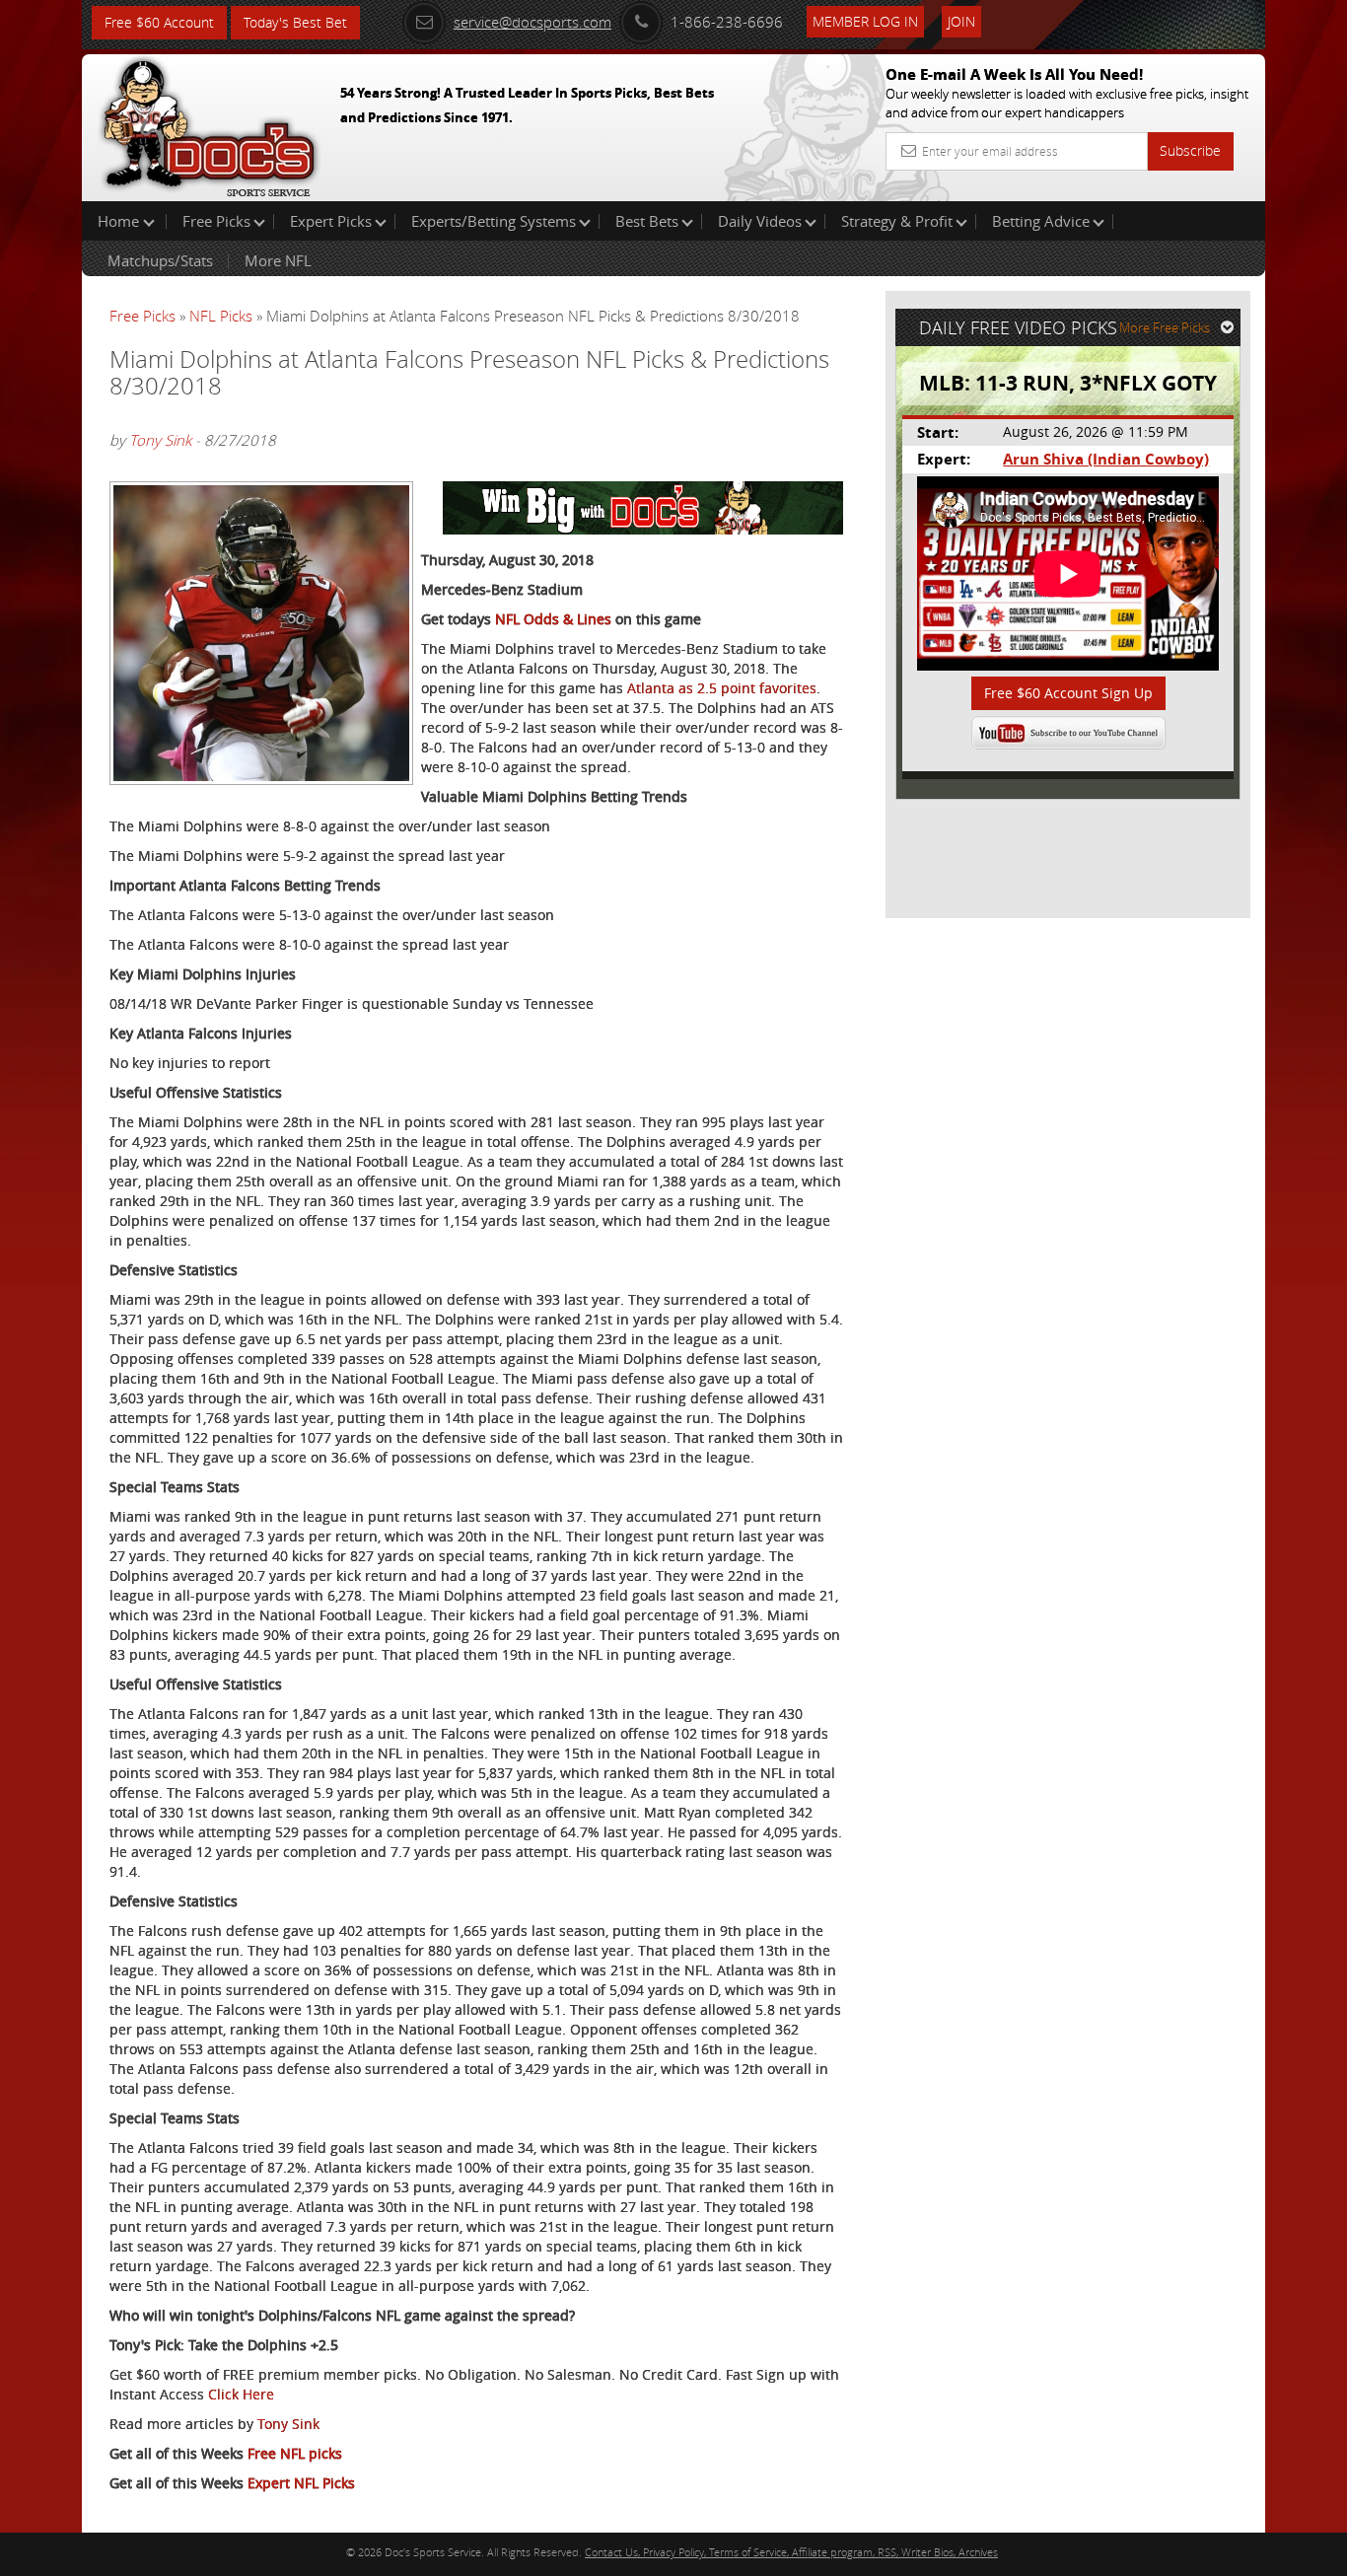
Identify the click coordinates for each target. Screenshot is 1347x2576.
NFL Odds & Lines (553, 619)
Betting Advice (1041, 221)
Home (120, 221)
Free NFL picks (295, 2453)
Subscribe (1190, 150)
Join (961, 21)
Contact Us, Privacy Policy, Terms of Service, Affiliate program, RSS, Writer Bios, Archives (791, 2552)
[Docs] (209, 123)
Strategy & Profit (897, 221)
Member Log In (865, 21)
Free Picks (216, 221)
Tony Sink (160, 440)
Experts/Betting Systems (494, 221)
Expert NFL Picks (301, 2483)
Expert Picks (331, 221)
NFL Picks (221, 316)
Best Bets (647, 221)
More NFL (278, 260)
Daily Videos (760, 221)
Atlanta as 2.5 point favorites (722, 688)
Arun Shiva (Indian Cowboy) (1106, 459)
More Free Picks (1165, 327)
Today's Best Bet (295, 22)
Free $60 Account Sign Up (1068, 693)
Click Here (241, 2394)
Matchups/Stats (160, 260)
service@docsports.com (532, 22)
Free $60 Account (159, 22)
